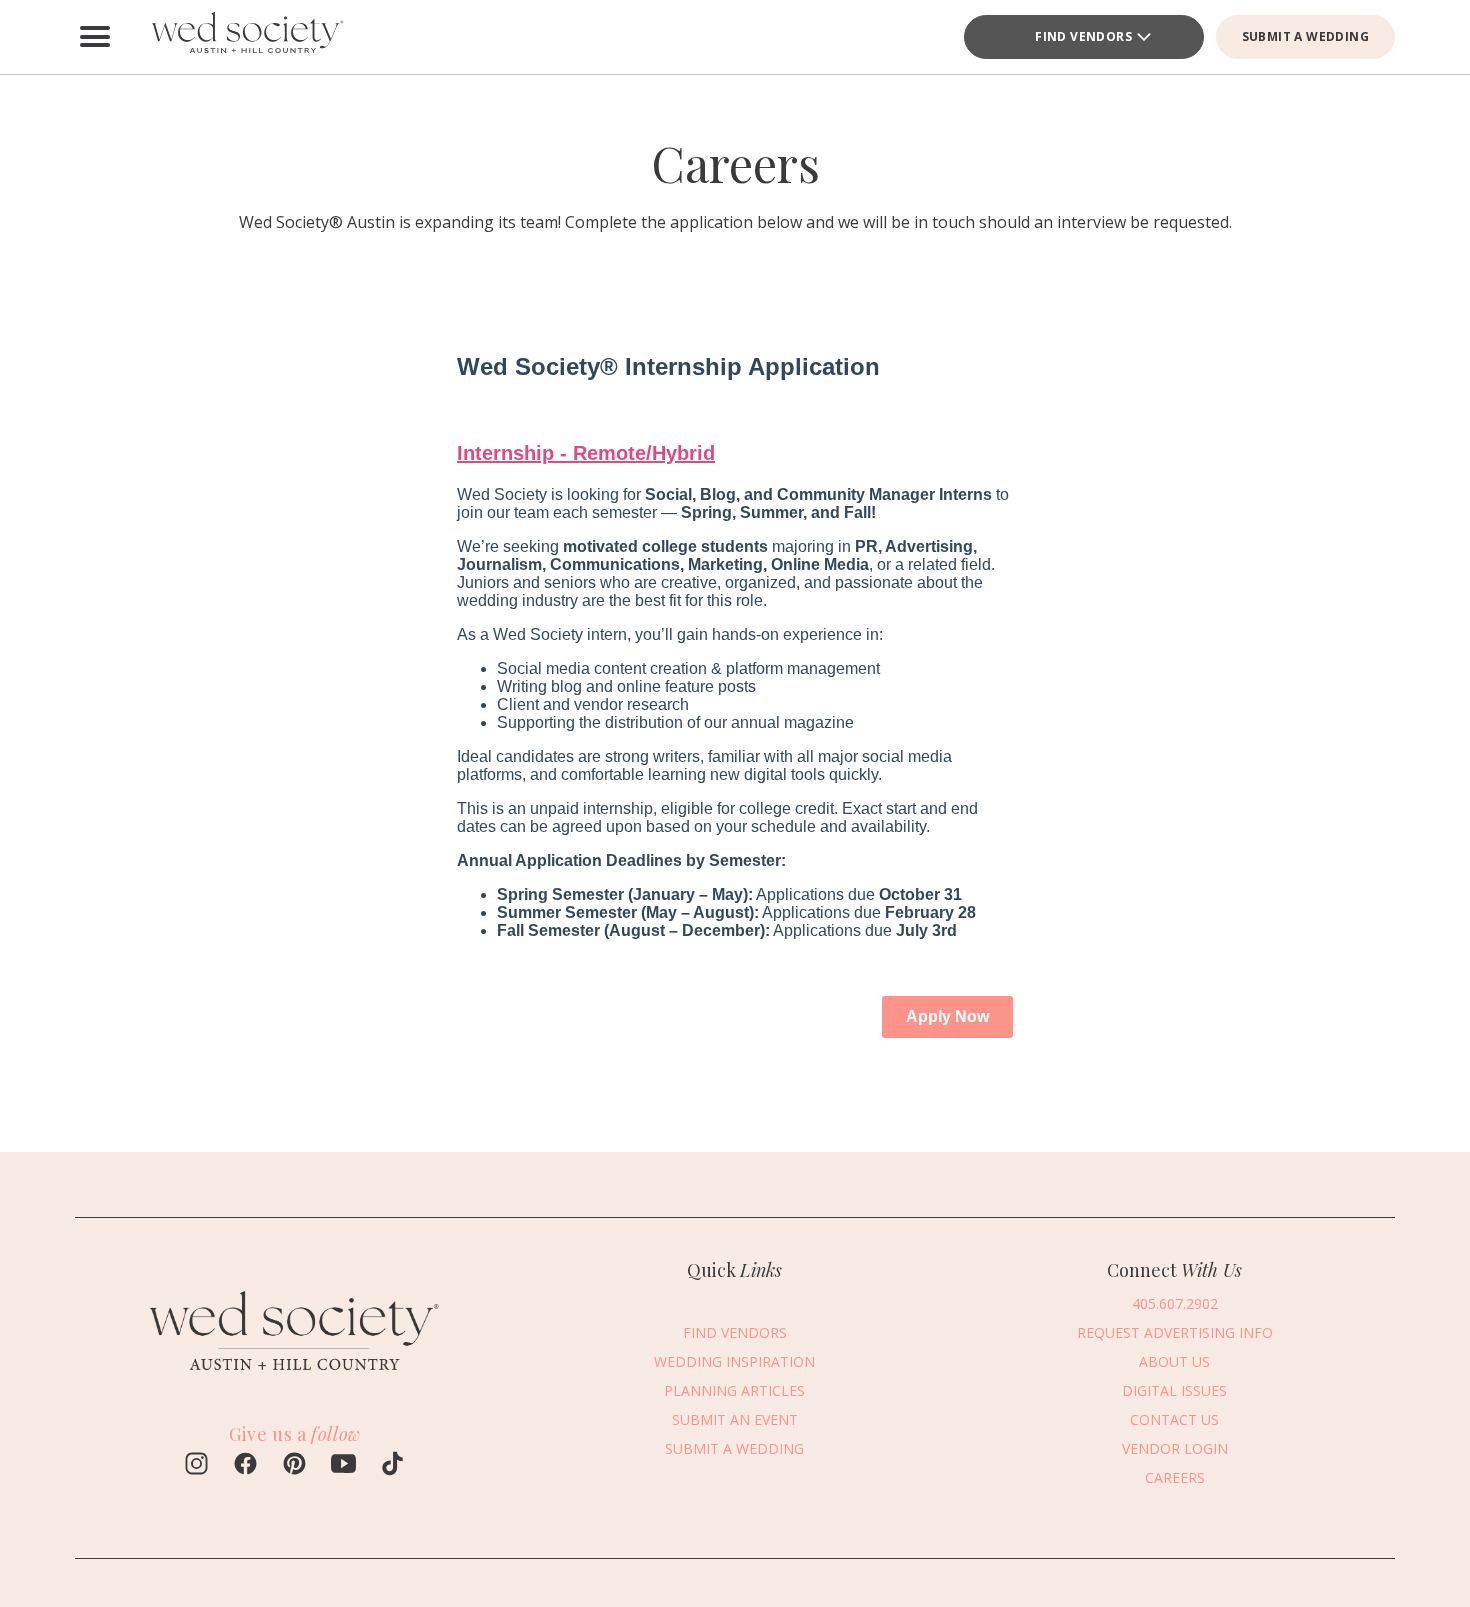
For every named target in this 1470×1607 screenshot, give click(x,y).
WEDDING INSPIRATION (734, 1361)
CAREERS (1175, 1477)
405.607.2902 (1175, 1303)
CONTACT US (1174, 1419)
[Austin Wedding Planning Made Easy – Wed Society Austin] (245, 37)
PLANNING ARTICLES (734, 1390)
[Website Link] (295, 1381)
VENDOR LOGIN (1175, 1448)
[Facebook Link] (245, 1466)
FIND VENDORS (735, 1332)
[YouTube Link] (343, 1466)
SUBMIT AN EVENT (735, 1419)
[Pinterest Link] (294, 1466)
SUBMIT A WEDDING (1305, 36)
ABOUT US (1174, 1361)
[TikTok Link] (392, 1466)
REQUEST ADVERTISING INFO (1175, 1332)
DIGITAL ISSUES (1174, 1390)
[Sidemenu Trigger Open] (95, 37)
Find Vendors (1083, 36)
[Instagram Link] (196, 1466)
